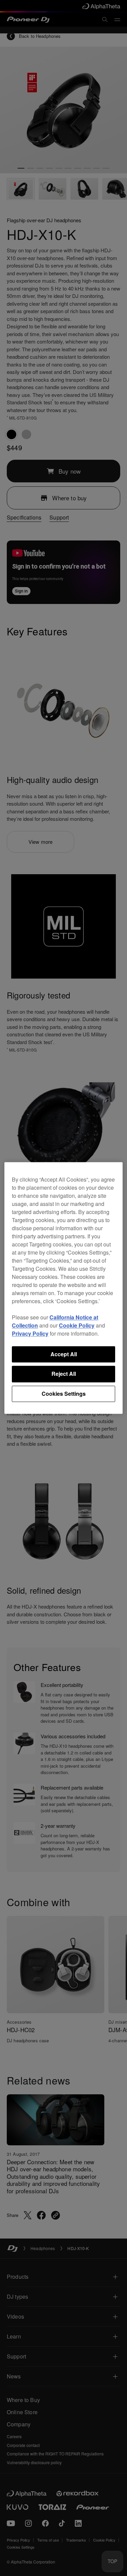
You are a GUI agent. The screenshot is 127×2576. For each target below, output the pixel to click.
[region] (63, 1288)
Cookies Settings (64, 1394)
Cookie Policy (77, 1325)
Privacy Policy (30, 1333)
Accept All (64, 1354)
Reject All (64, 1374)
